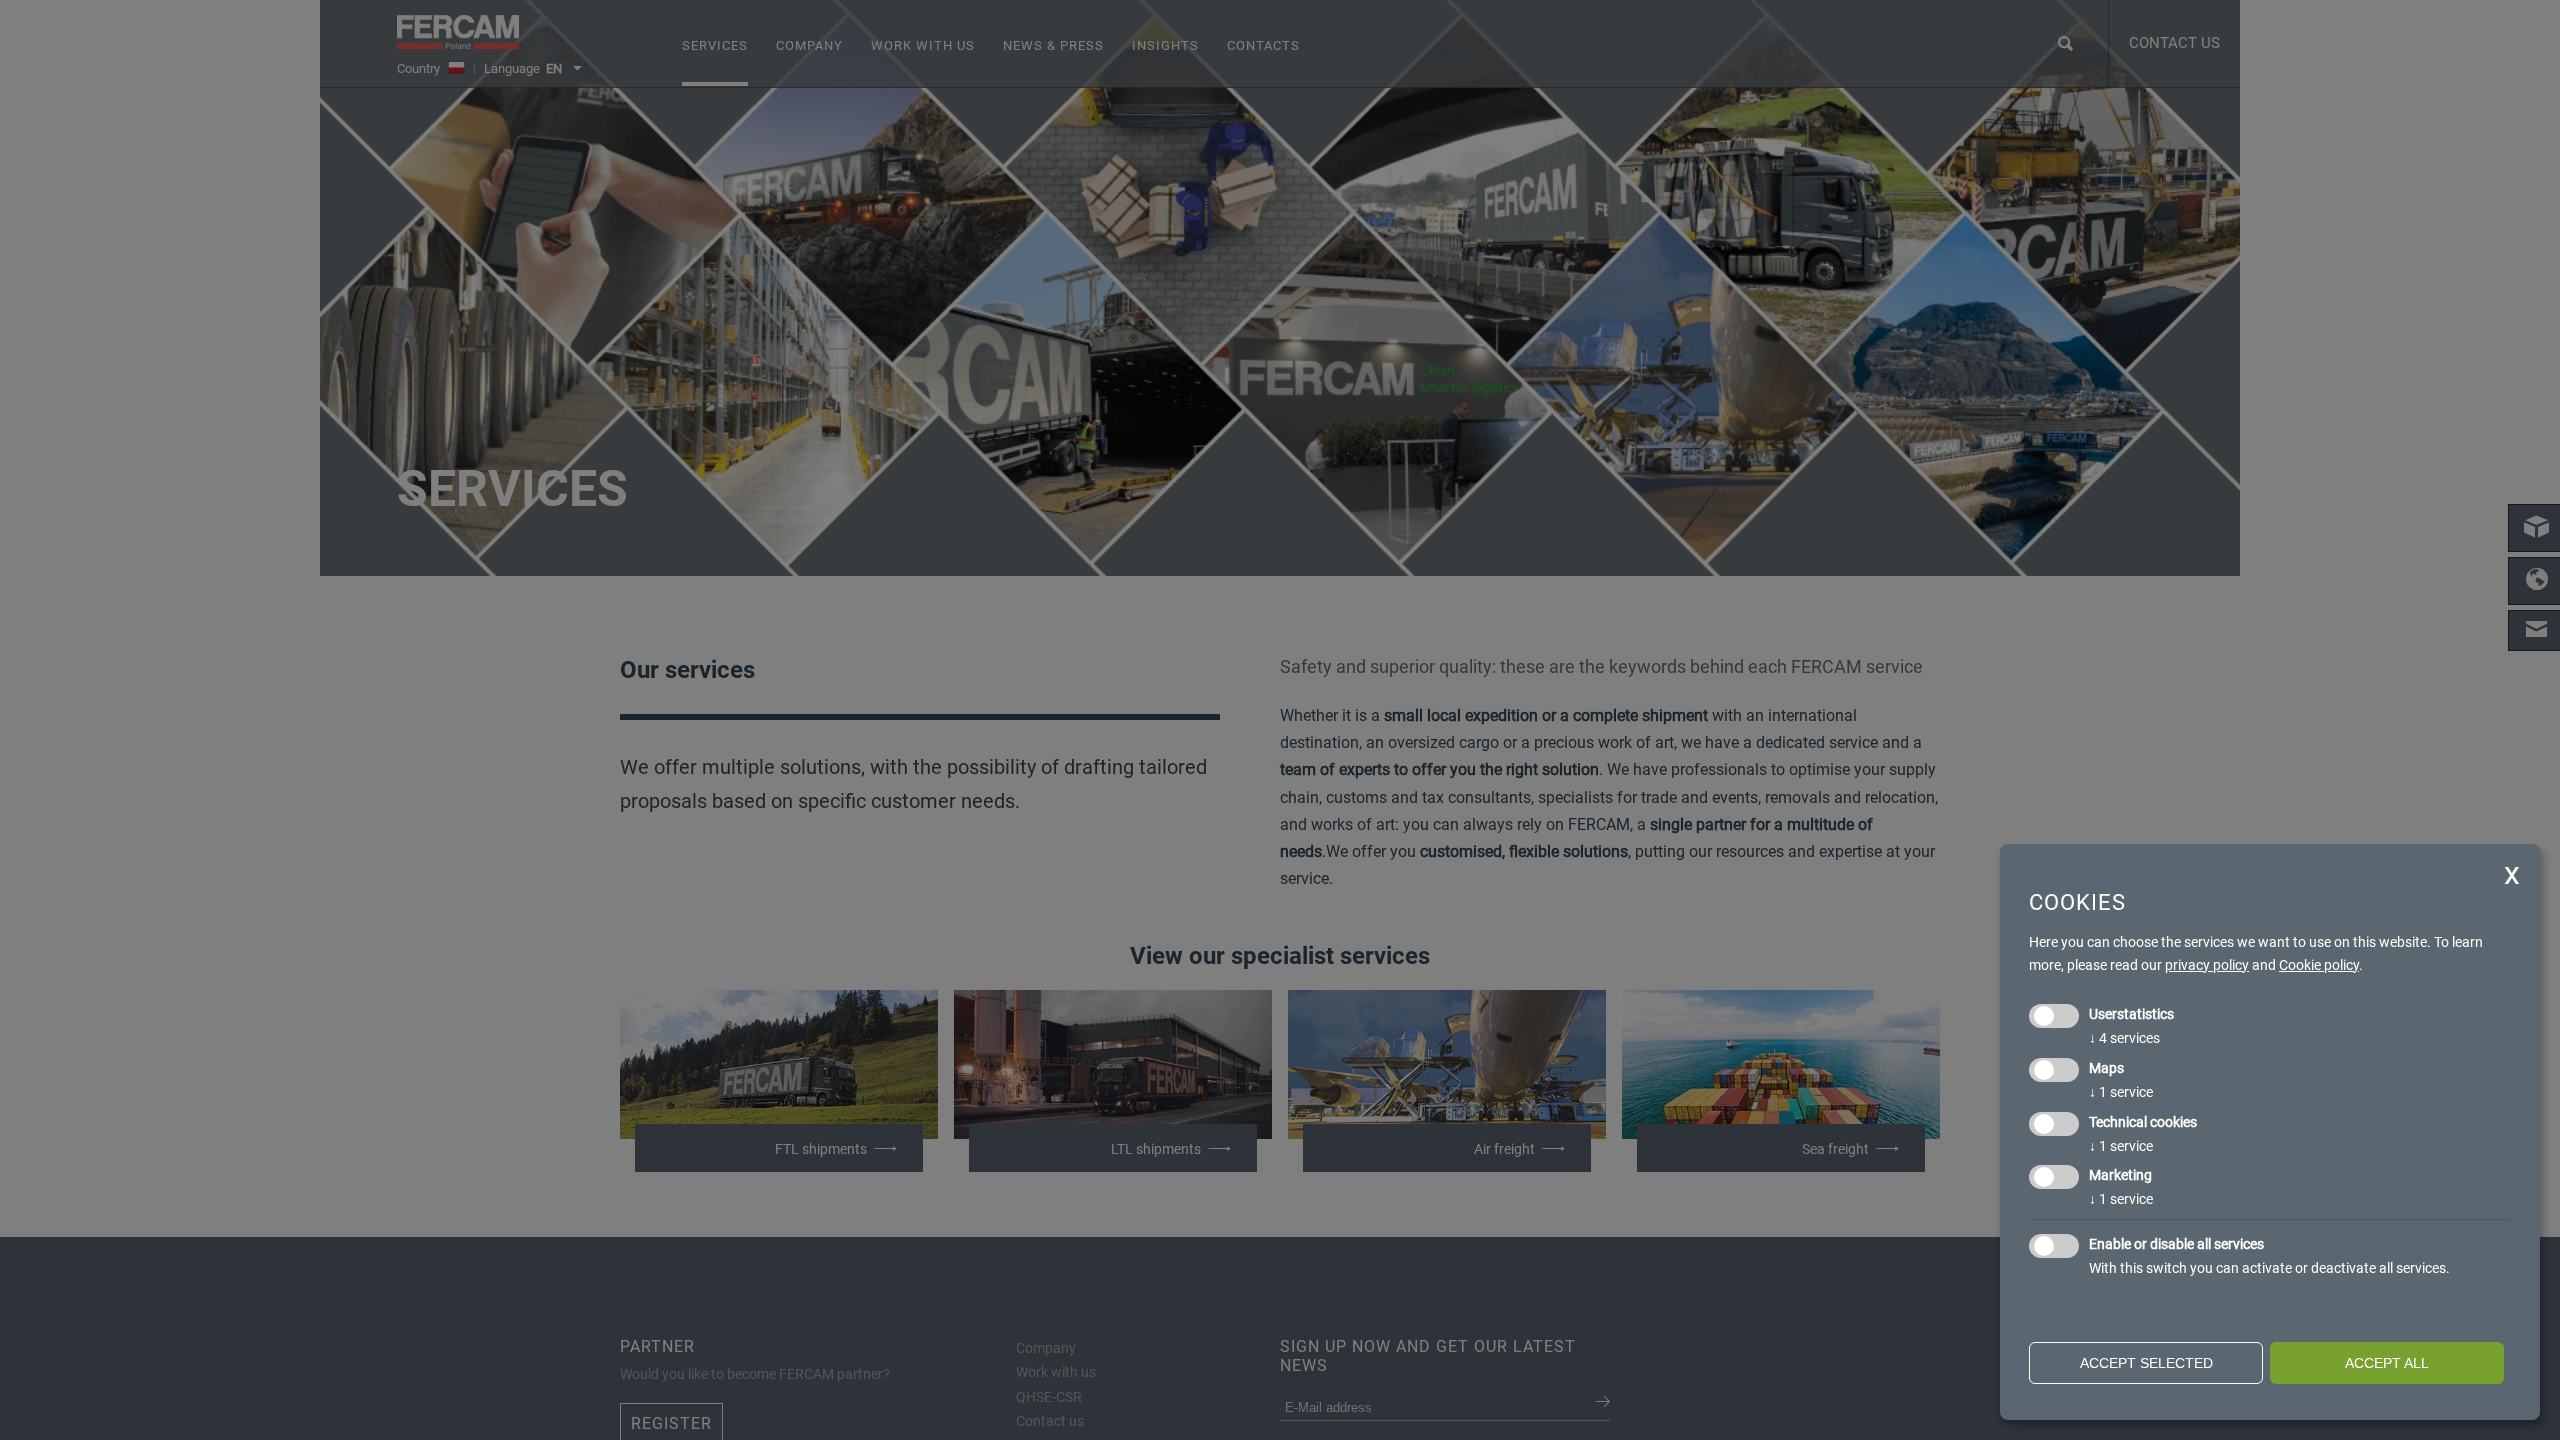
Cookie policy (2319, 965)
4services (2124, 1038)
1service (2121, 1092)
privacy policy (2207, 965)
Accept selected (2146, 1363)
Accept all (2387, 1363)
